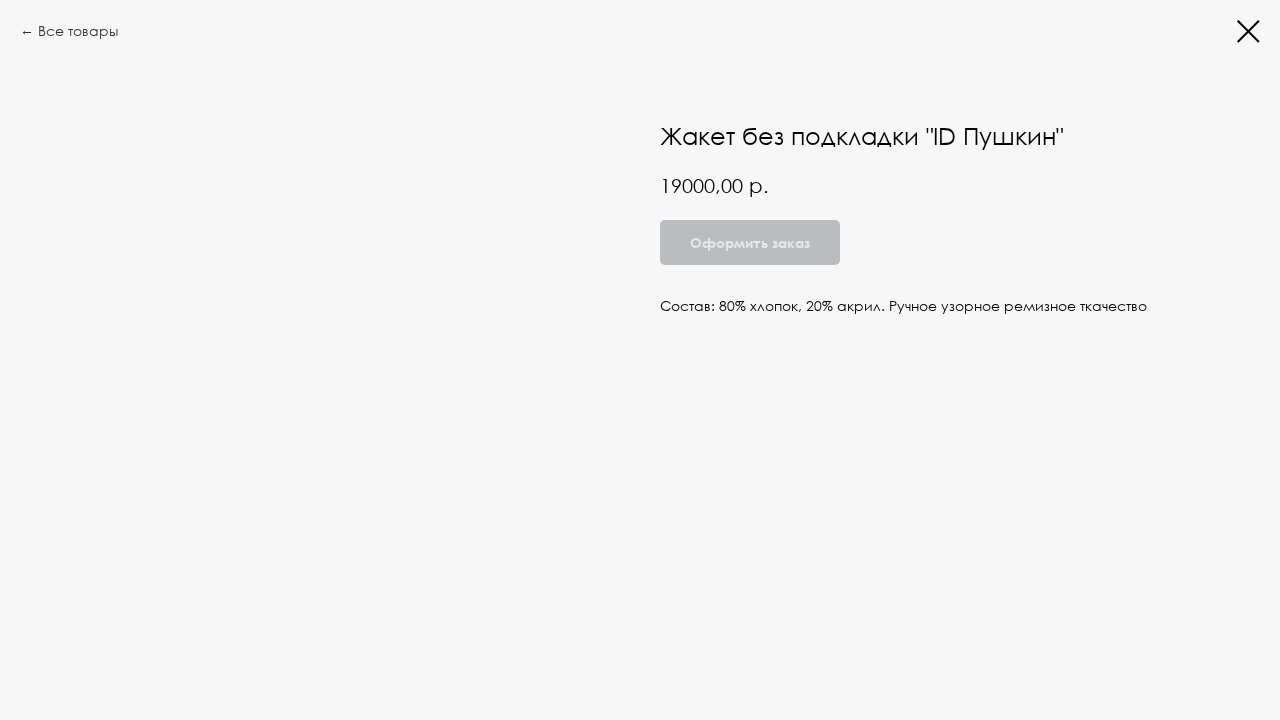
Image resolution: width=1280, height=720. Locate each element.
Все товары (78, 30)
